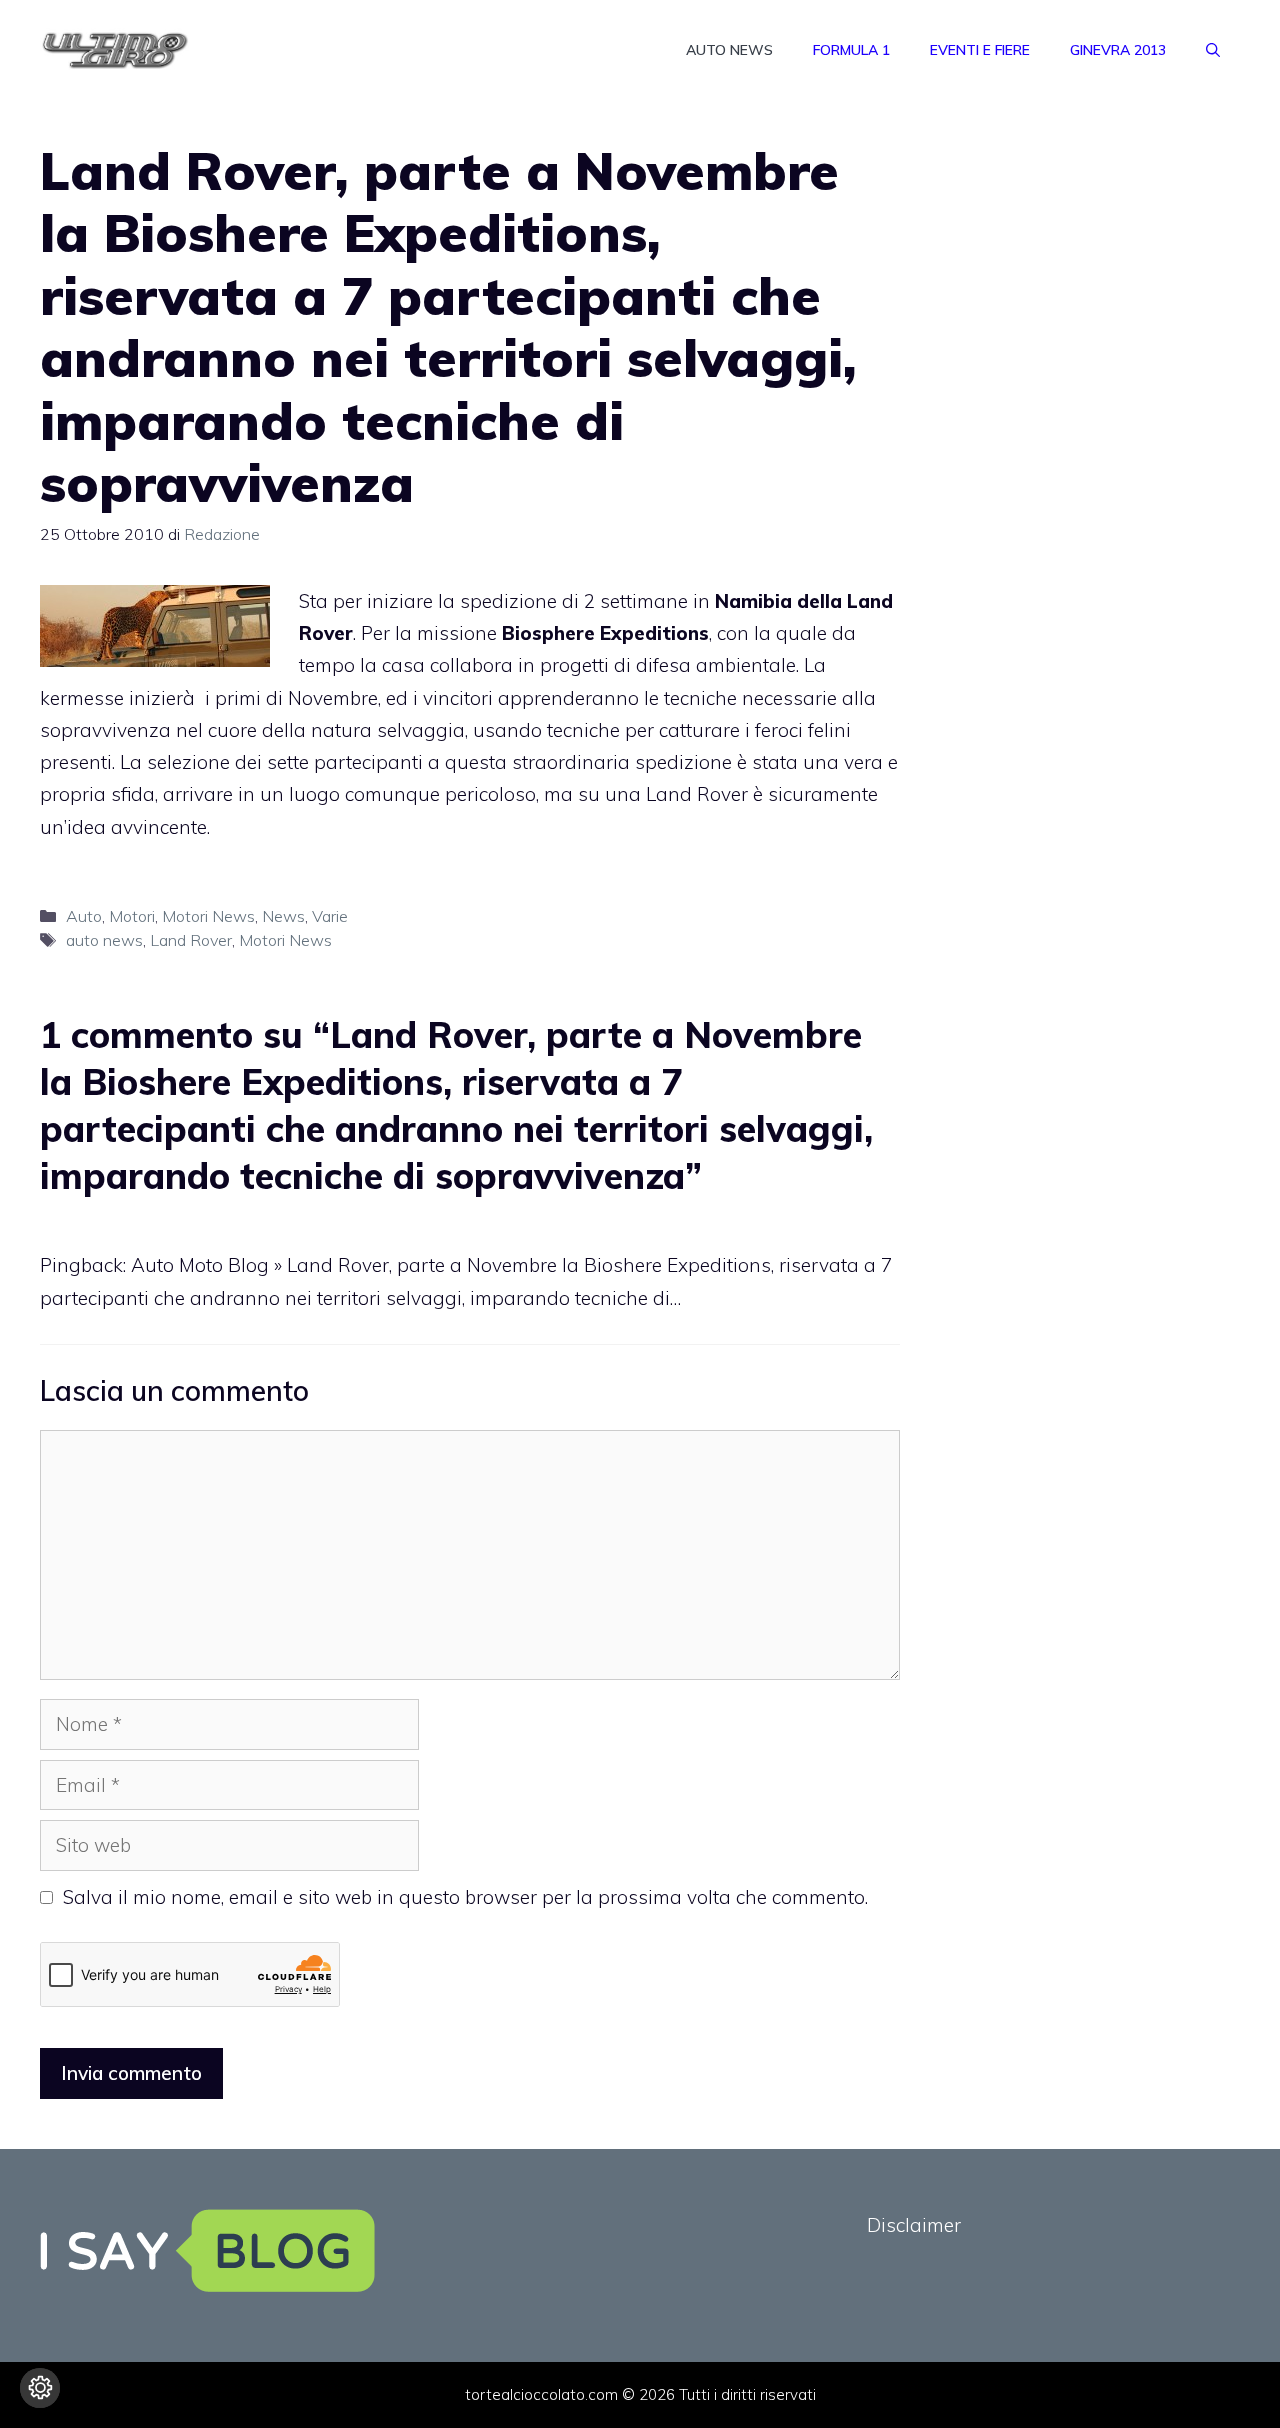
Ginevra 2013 (1118, 50)
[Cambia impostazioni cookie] (40, 2388)
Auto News (729, 50)
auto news (104, 940)
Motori (132, 916)
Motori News (208, 916)
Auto (84, 916)
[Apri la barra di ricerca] (1213, 50)
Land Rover (191, 940)
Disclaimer (914, 2225)
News (283, 916)
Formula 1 (851, 50)
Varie (330, 916)
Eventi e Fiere (980, 50)
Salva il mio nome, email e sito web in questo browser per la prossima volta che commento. (465, 1897)
